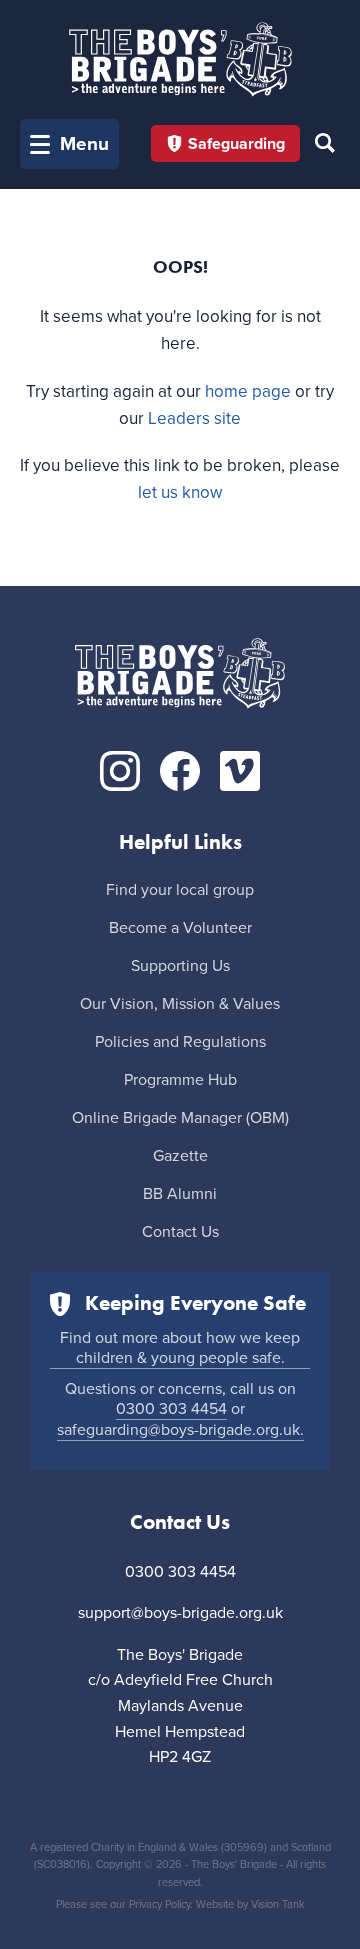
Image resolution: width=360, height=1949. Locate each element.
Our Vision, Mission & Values (180, 1004)
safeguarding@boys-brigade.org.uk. (180, 1430)
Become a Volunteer (180, 928)
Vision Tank (278, 1904)
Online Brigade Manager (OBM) (180, 1118)
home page (248, 391)
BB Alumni (180, 1194)
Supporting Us (180, 966)
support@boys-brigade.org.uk (180, 1613)
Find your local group (180, 890)
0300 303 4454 (171, 1409)
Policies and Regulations (180, 1042)
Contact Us (180, 1232)
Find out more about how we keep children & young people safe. (180, 1348)
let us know (180, 492)
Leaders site (194, 418)
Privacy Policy (159, 1904)
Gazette (180, 1156)
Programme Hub (180, 1080)
